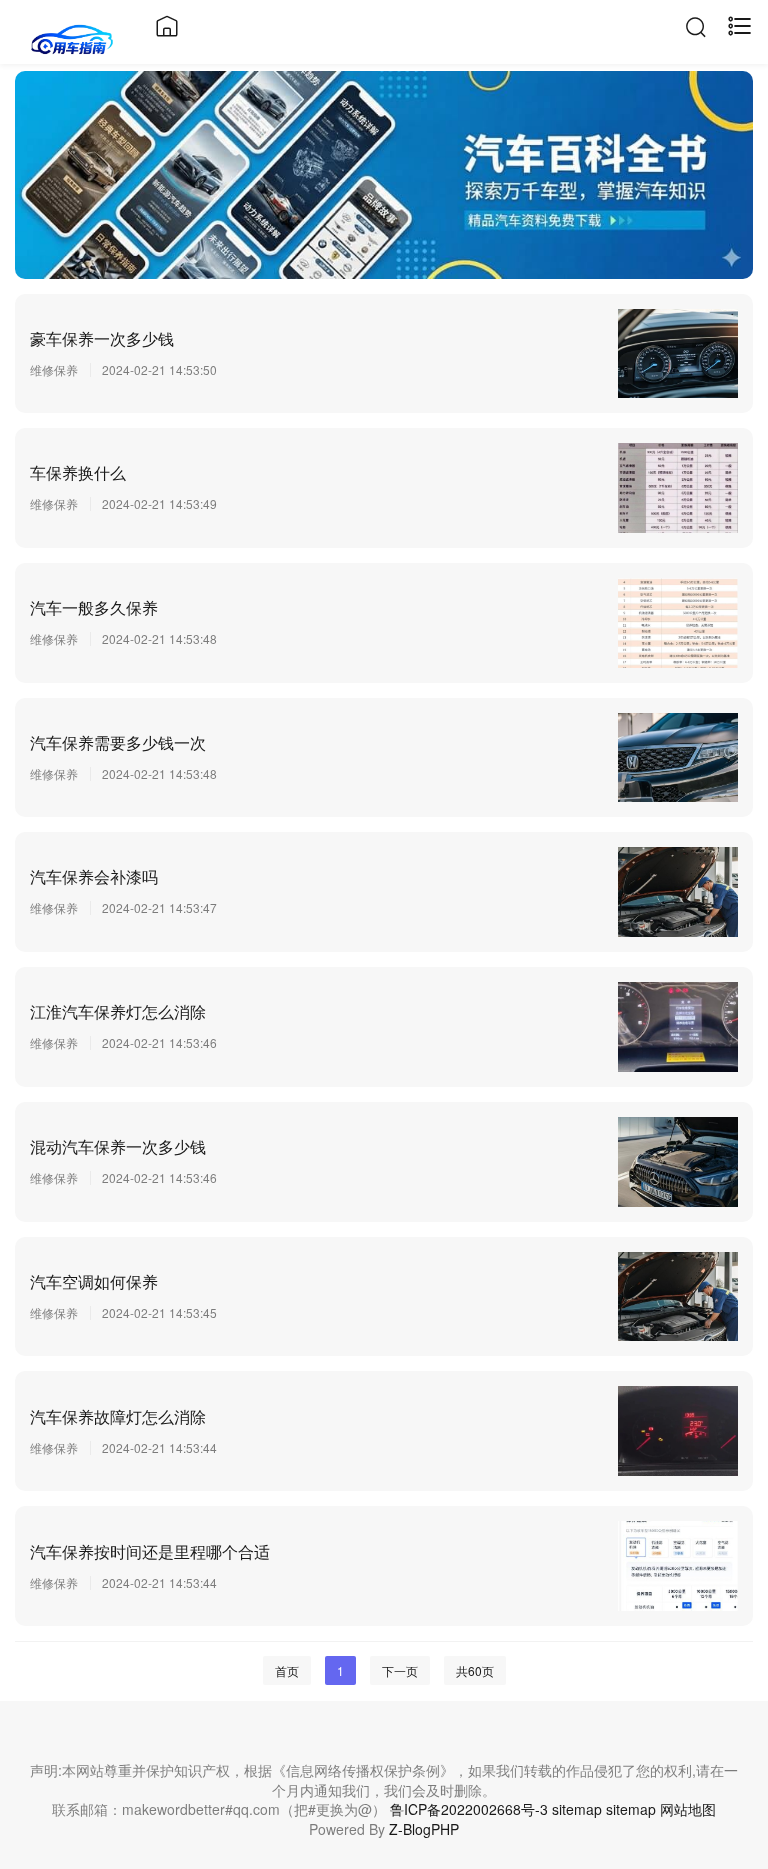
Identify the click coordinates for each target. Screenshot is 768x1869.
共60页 (475, 1670)
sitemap (577, 1809)
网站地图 (688, 1809)
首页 (287, 1670)
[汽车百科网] (72, 37)
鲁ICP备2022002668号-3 (469, 1809)
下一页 (400, 1670)
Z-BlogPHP (424, 1829)
